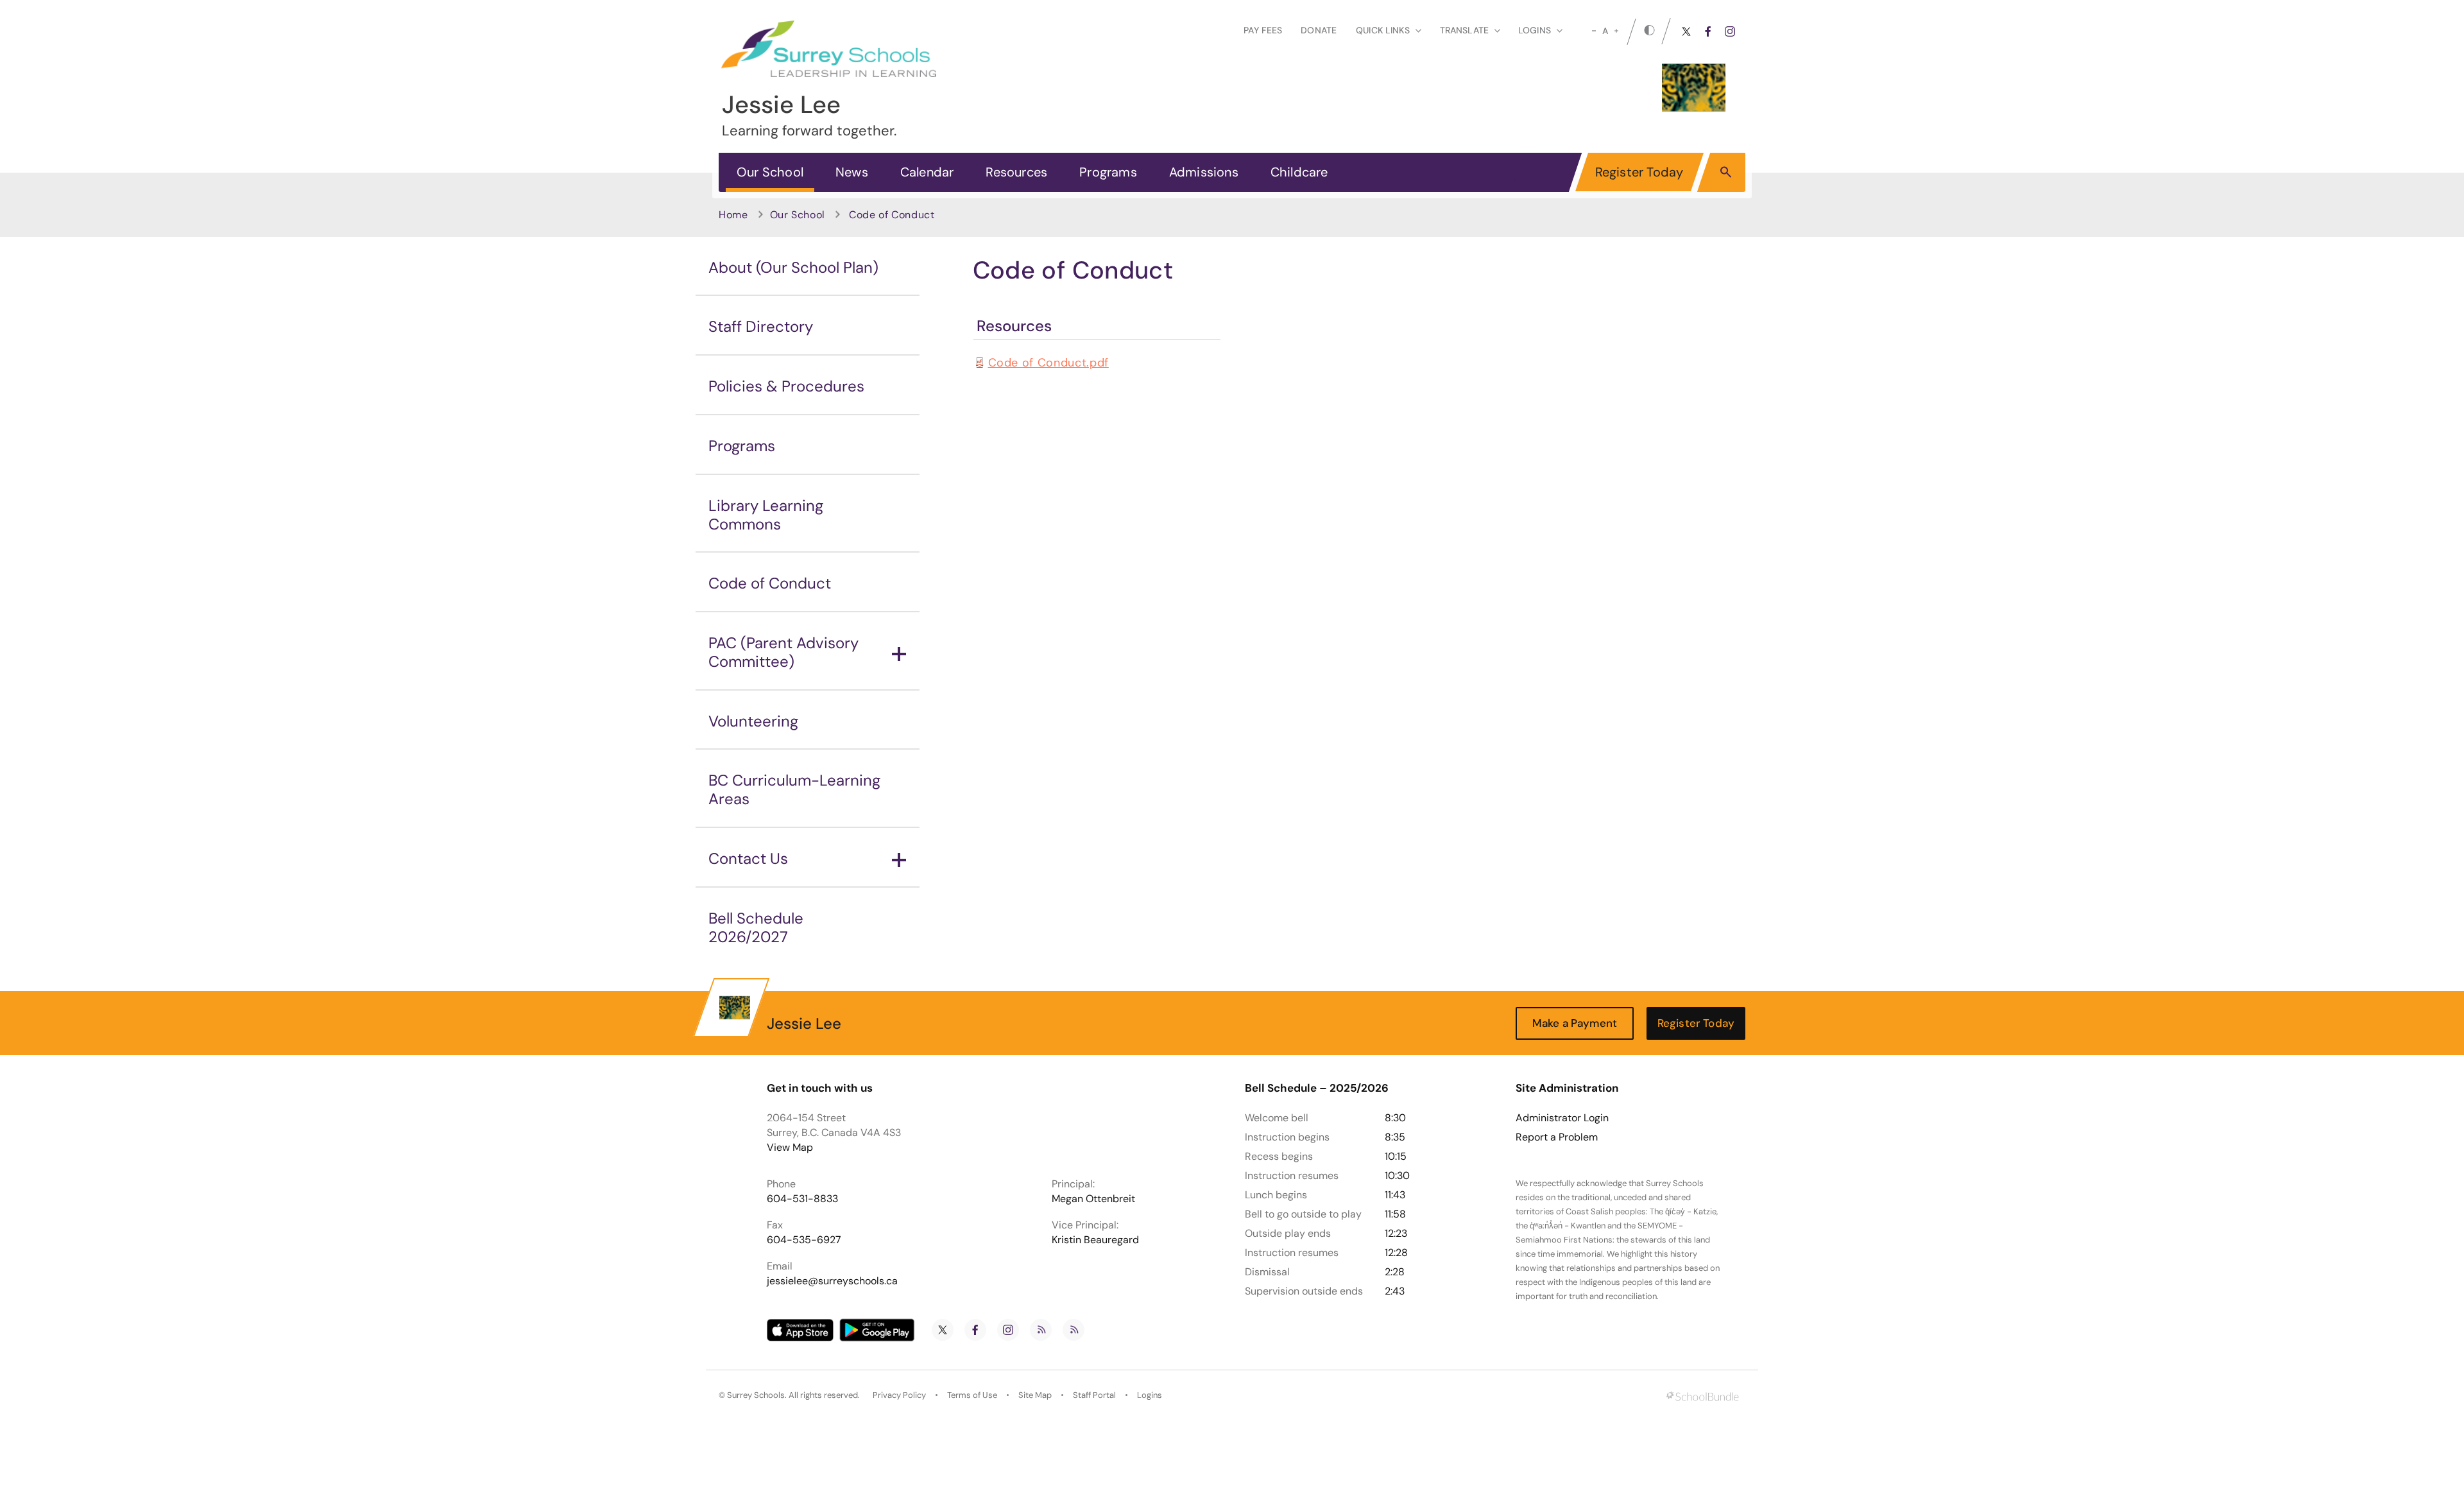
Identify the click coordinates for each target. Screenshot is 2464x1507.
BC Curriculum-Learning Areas (794, 789)
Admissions (1204, 172)
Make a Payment (1575, 1023)
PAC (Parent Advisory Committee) (783, 652)
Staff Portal (1094, 1395)
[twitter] (1686, 31)
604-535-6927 (804, 1240)
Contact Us (748, 858)
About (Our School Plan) (793, 267)
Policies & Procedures (786, 386)
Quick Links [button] (1383, 30)
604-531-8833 (802, 1199)
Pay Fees (1263, 30)
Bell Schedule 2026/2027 (756, 927)
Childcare (1299, 172)
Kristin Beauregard (1095, 1240)
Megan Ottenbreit (1093, 1199)
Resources (1016, 172)
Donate (1319, 30)
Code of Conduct (770, 583)
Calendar (927, 172)
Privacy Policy (899, 1395)
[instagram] (1730, 31)
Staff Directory (761, 326)
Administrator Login (1562, 1118)
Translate (1464, 30)
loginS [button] (1535, 30)
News (852, 172)
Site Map (1035, 1395)
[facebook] (1708, 31)
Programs (1108, 172)
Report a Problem (1557, 1137)
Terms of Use (972, 1395)
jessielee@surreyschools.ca (832, 1281)
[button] (1726, 171)
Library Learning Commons (766, 515)
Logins (1150, 1395)
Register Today (1639, 172)
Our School (770, 172)
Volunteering (753, 721)
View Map (790, 1147)
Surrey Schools (756, 1395)
